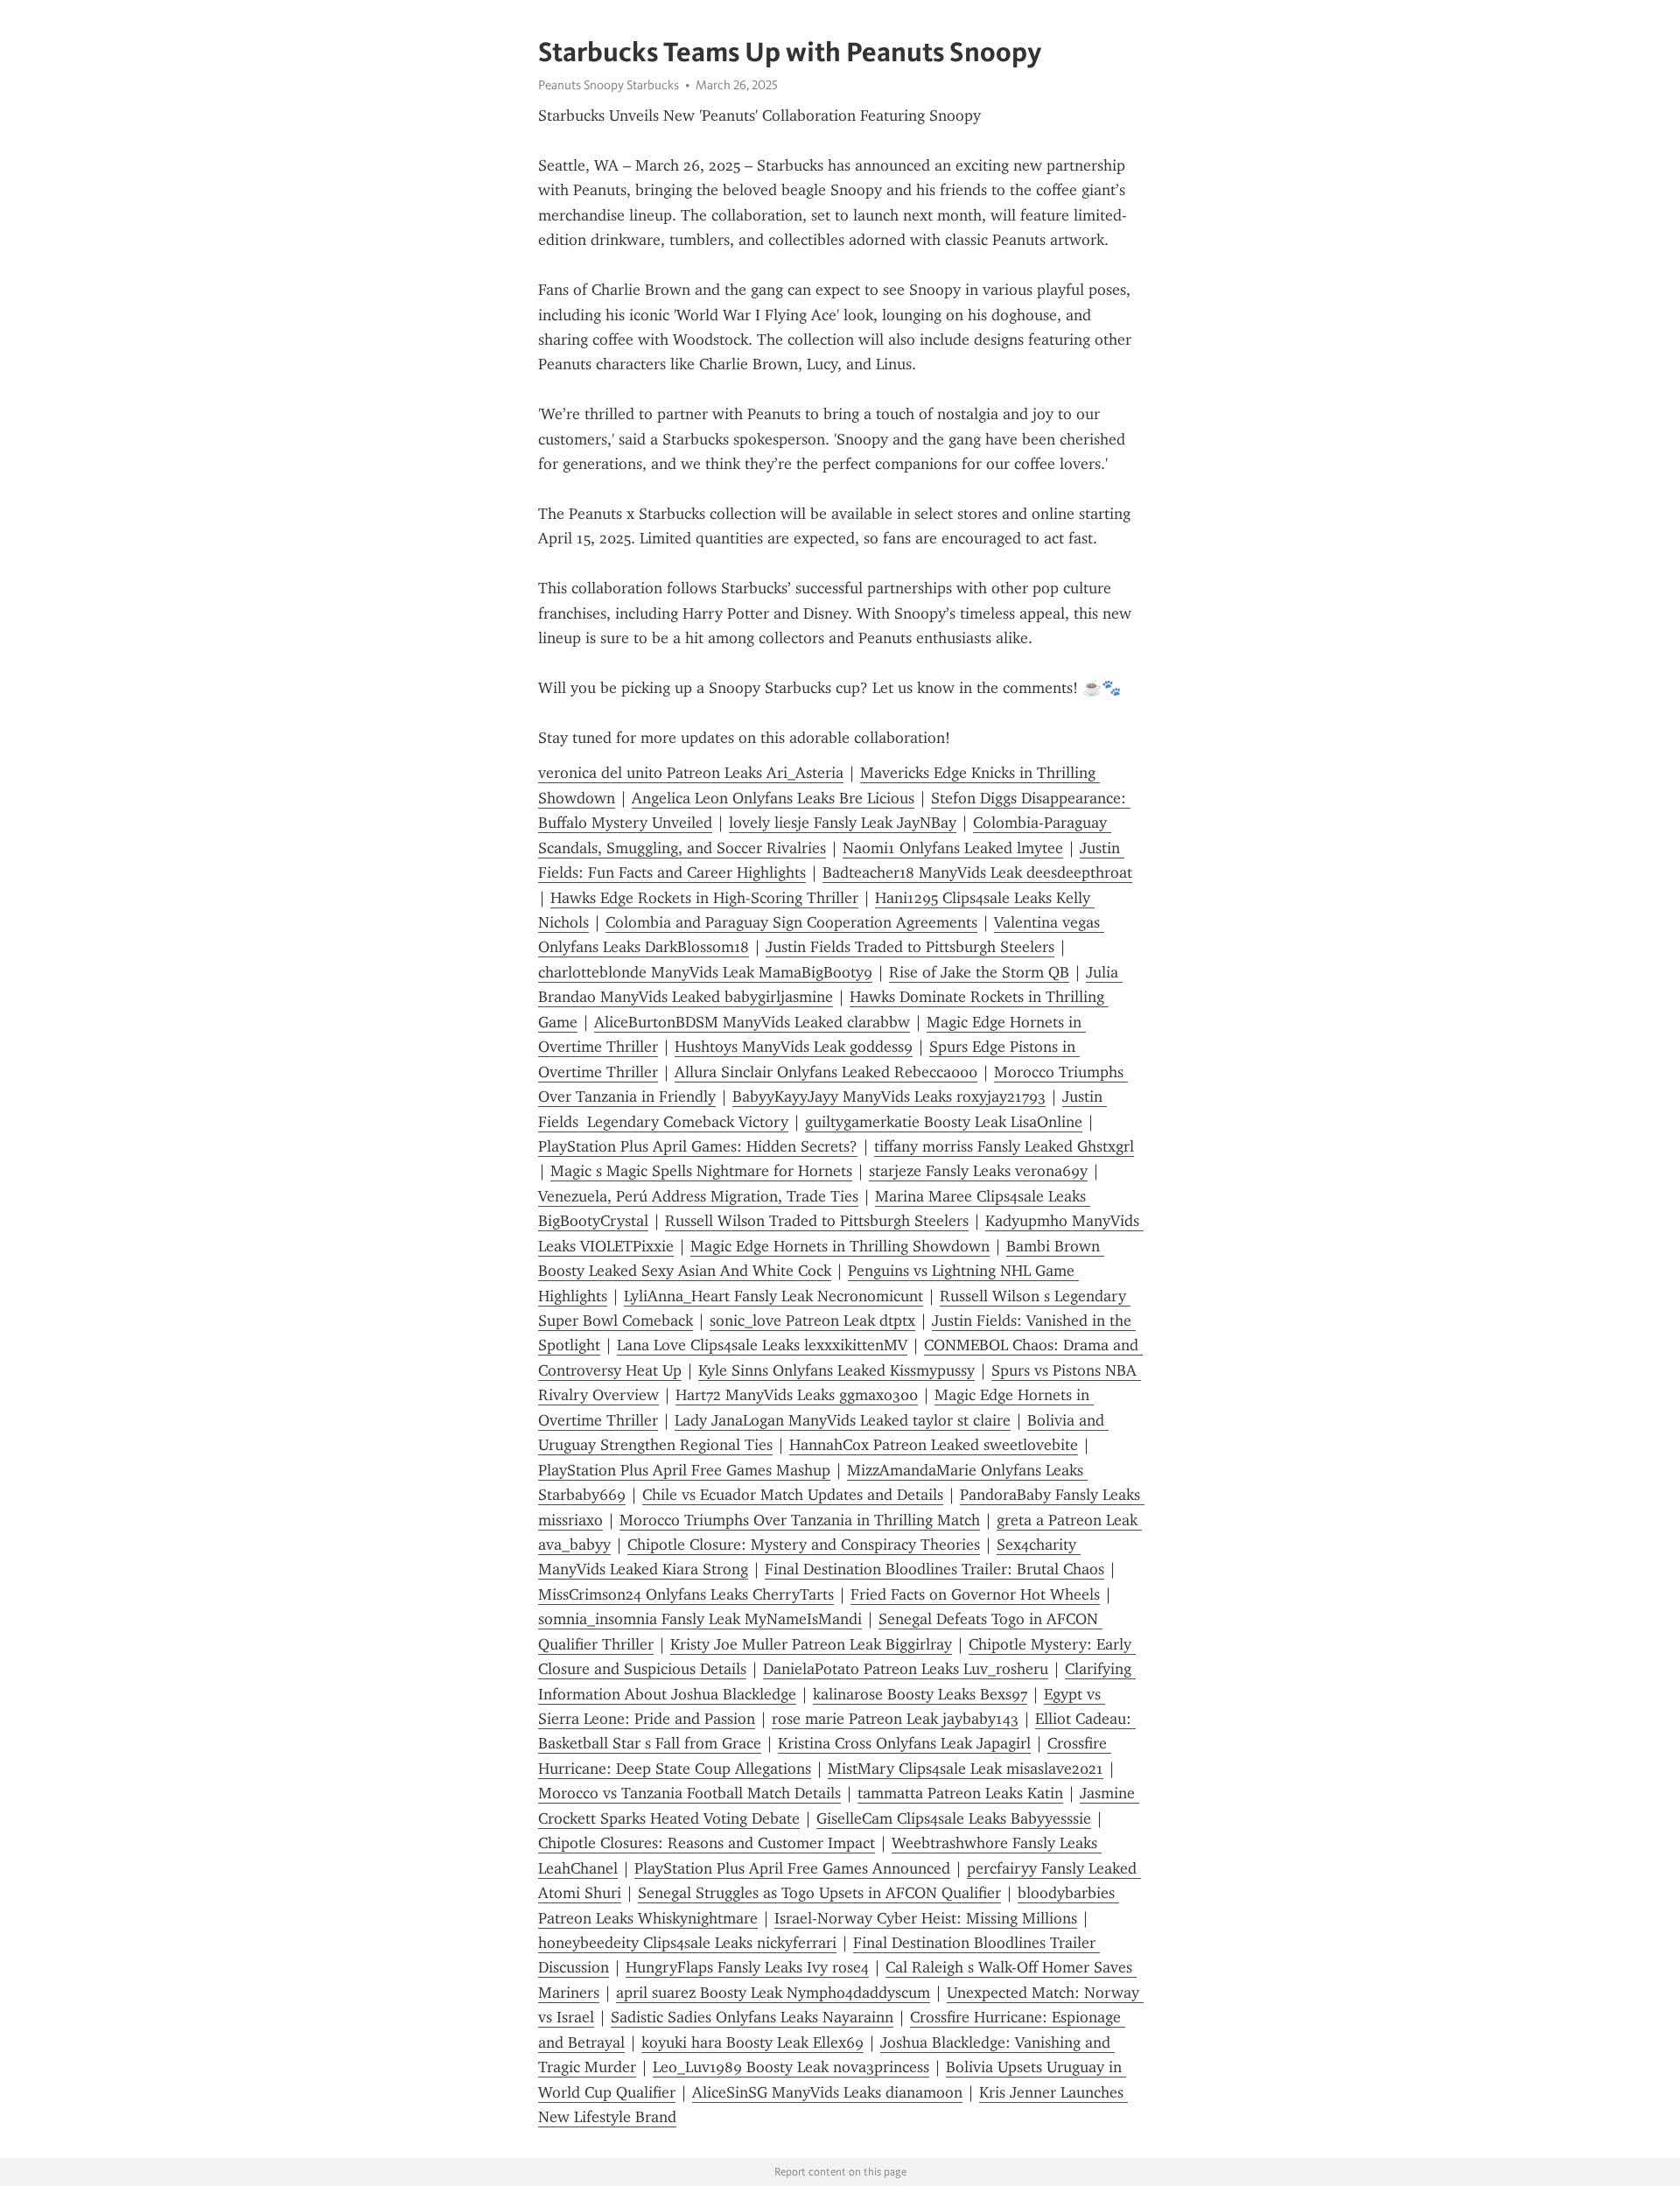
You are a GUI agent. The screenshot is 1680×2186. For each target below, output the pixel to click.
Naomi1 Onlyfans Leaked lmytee (953, 848)
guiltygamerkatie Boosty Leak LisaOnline (944, 1122)
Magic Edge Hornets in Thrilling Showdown (840, 1246)
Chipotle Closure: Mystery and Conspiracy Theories (804, 1545)
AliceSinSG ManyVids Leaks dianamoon (827, 2092)
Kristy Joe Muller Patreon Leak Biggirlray (811, 1644)
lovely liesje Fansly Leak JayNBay (843, 823)
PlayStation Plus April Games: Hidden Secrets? (698, 1146)
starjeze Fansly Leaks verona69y (978, 1171)
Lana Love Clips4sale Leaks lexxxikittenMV (762, 1345)
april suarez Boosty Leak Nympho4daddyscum (773, 1993)
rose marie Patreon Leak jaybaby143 (895, 1719)
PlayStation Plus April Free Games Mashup (684, 1470)
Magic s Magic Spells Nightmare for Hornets (701, 1171)
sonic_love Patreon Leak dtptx (812, 1321)
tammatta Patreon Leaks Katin (960, 1793)
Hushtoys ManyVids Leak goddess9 (794, 1047)
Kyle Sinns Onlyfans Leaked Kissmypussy (836, 1370)
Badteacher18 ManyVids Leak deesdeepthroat (977, 872)
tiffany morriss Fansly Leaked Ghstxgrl (1004, 1146)
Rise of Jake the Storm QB (979, 972)
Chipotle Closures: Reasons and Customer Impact (707, 1843)
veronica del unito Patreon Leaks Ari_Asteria (691, 773)
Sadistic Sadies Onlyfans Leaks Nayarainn (752, 2017)
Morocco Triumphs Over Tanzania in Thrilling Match (800, 1520)
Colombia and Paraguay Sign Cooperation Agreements (791, 922)
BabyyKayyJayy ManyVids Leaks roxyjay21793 (889, 1097)
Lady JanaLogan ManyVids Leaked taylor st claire (843, 1420)
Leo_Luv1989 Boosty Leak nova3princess (791, 2067)
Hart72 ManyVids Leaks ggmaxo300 (797, 1395)
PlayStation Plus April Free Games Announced (792, 1868)
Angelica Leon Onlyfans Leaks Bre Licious (773, 798)
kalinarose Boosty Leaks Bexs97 (920, 1694)
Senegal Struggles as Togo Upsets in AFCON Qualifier (819, 1893)
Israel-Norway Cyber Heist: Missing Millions (926, 1918)
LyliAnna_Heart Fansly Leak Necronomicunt (773, 1296)
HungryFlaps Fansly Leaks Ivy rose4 (747, 1967)
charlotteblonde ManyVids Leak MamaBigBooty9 (705, 972)
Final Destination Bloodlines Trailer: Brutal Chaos (934, 1569)
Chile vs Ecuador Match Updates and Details (793, 1495)
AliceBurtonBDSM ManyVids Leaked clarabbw (752, 1022)
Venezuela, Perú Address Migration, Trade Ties (698, 1196)
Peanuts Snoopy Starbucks (609, 85)
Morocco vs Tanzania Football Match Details (689, 1793)
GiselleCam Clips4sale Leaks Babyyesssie (954, 1818)
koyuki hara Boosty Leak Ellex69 (752, 2042)
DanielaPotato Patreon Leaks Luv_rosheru (906, 1669)
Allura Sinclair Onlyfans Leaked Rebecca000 (826, 1072)
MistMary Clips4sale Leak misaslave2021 (966, 1769)
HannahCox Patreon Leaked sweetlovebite (934, 1445)
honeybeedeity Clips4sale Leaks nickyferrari (687, 1943)
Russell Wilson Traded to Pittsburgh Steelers (817, 1221)
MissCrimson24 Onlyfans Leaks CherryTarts (686, 1594)
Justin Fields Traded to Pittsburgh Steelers (910, 947)
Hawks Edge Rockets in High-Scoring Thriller (704, 898)
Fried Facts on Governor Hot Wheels (975, 1594)
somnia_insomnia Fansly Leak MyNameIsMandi (700, 1619)
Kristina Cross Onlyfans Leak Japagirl (904, 1743)
